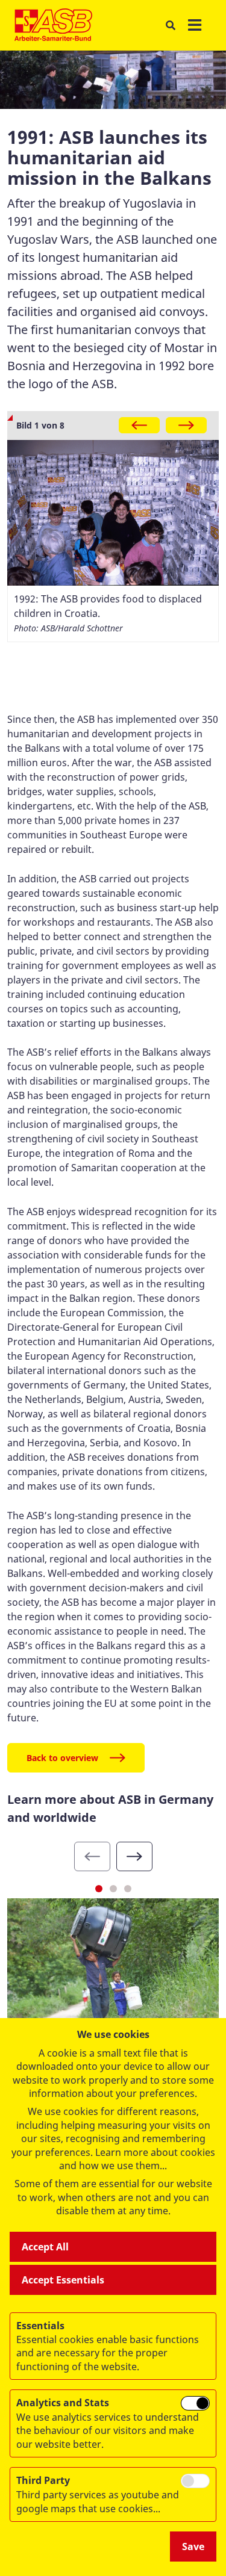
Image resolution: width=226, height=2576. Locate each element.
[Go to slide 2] (113, 1889)
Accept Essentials (63, 2280)
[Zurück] (139, 425)
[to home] (53, 25)
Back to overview (62, 1758)
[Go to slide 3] (128, 1889)
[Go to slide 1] (99, 1889)
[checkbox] (195, 2403)
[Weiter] (186, 425)
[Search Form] (170, 26)
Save (193, 2547)
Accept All (45, 2247)
